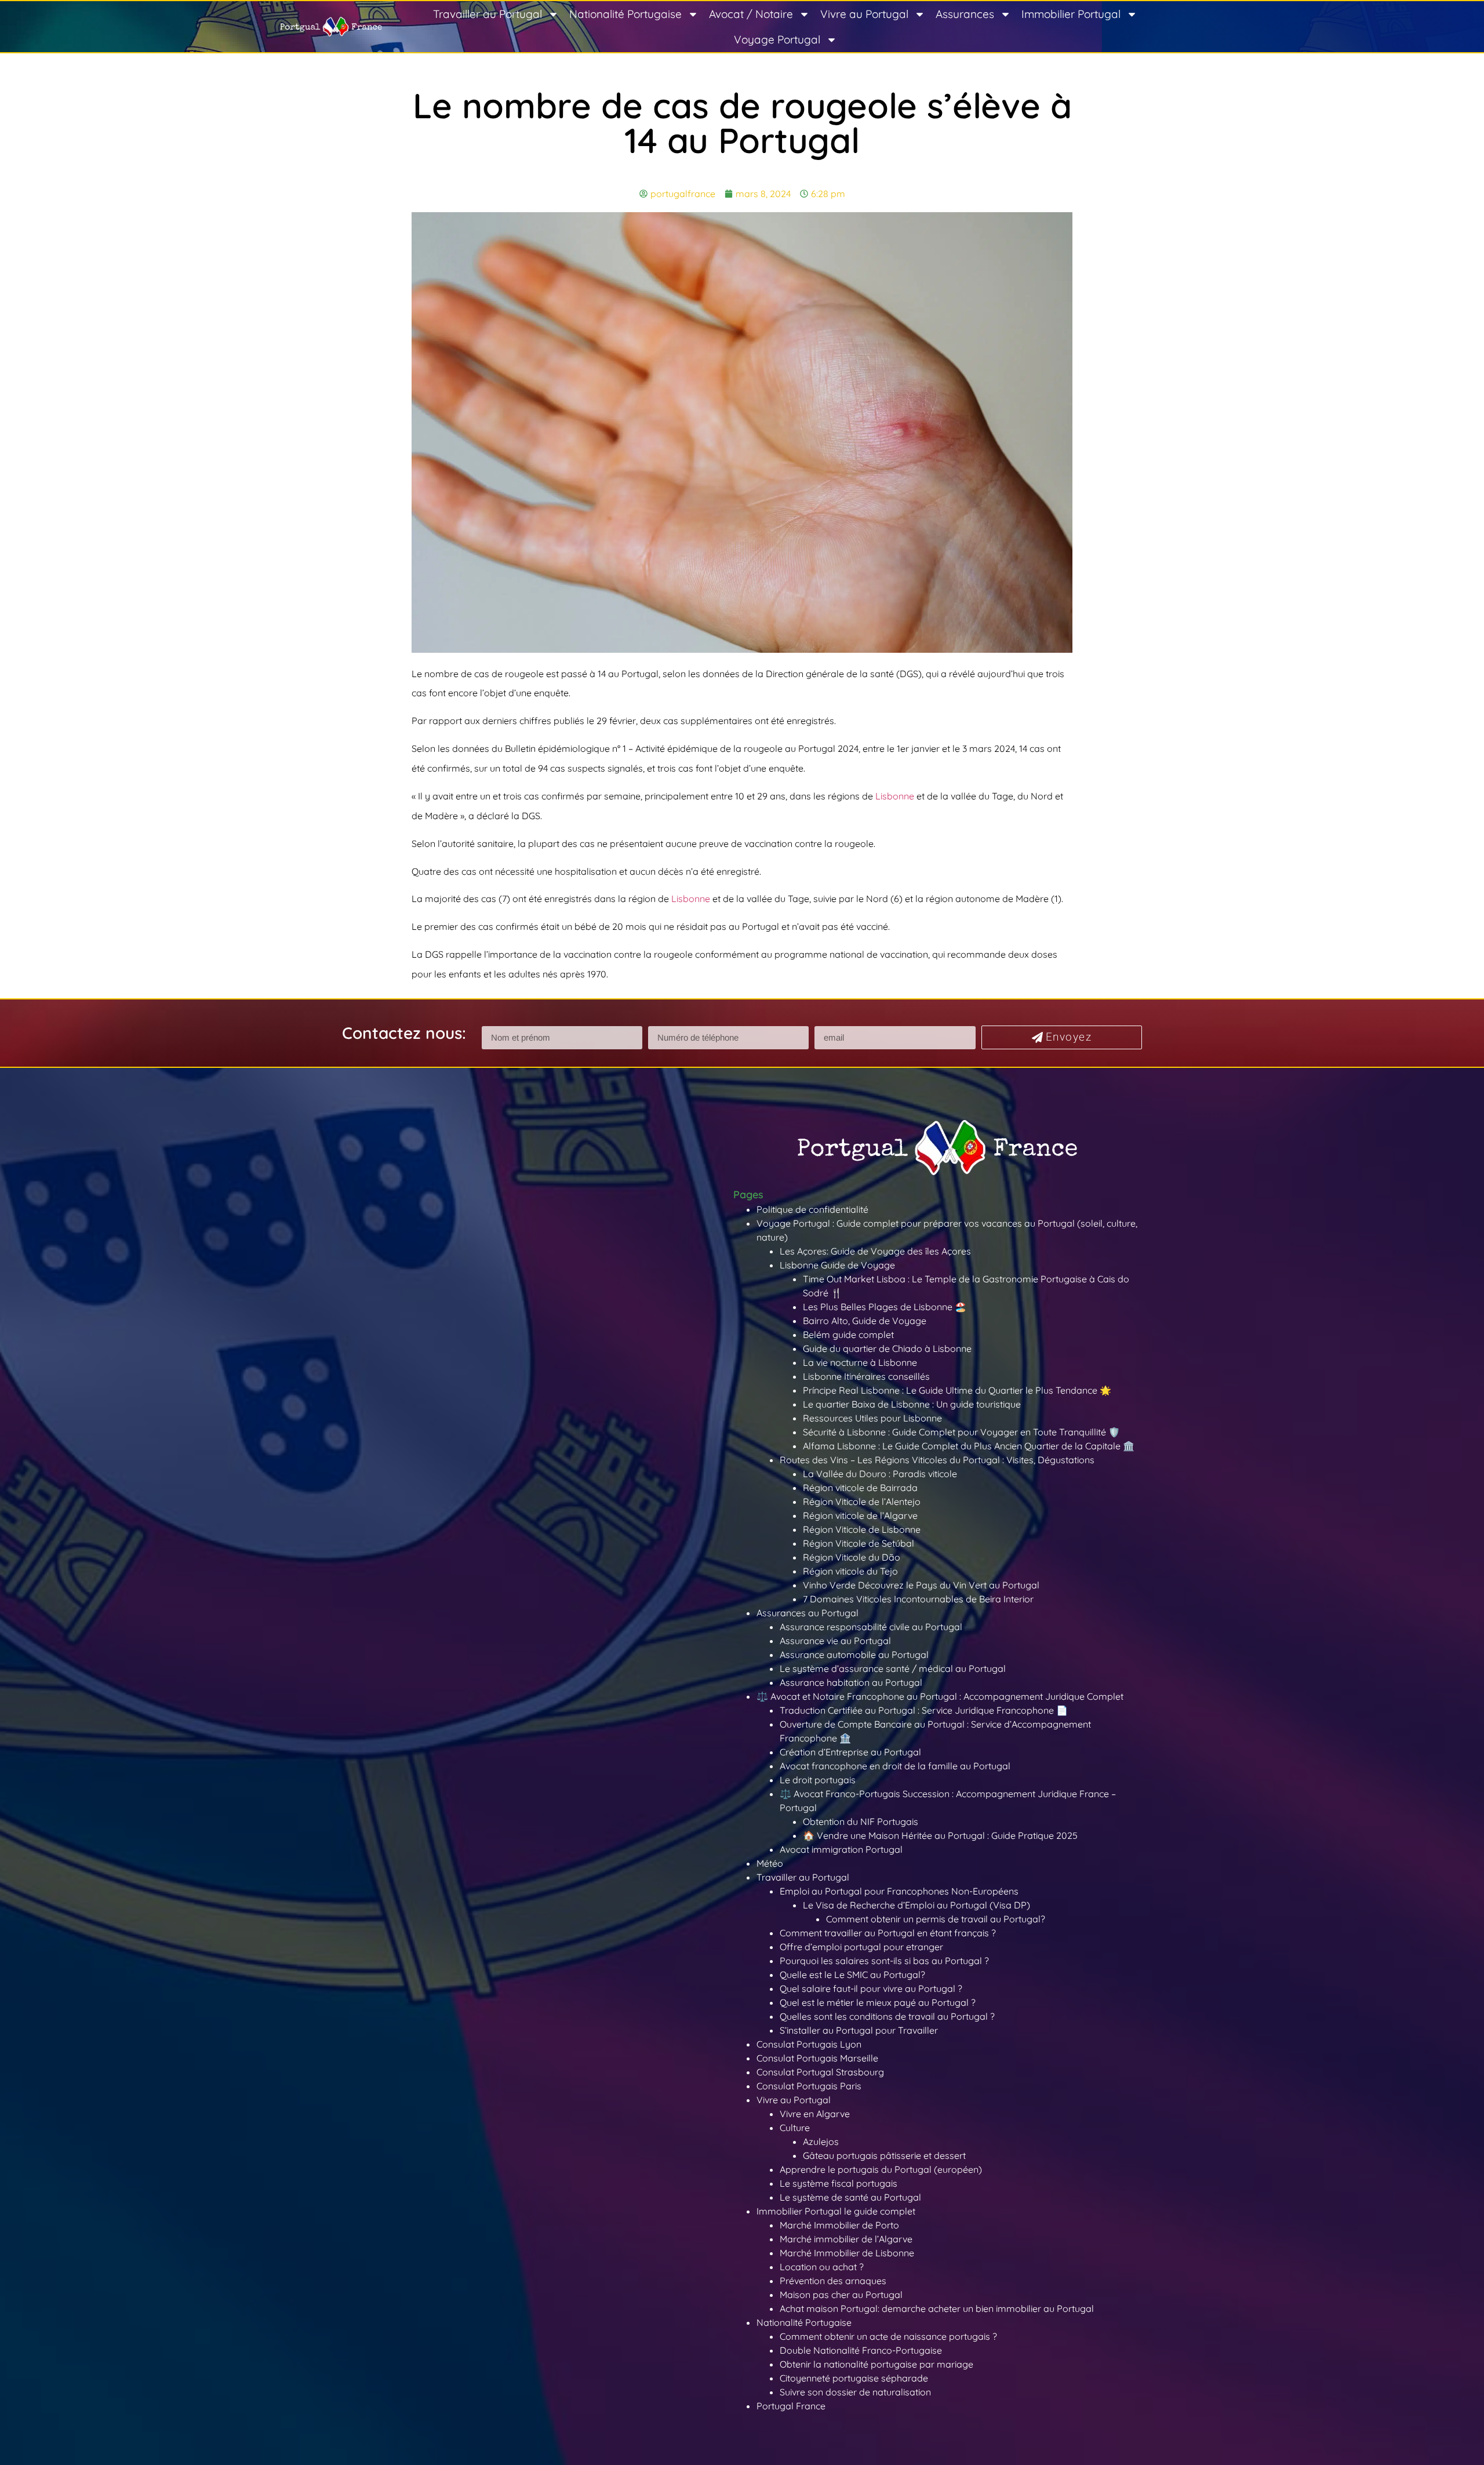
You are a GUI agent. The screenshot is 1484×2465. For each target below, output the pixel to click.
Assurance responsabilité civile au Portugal (871, 1627)
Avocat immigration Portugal (841, 1849)
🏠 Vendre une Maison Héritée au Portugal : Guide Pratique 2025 (940, 1835)
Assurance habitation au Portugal (851, 1682)
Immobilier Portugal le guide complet (836, 2211)
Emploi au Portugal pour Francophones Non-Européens (899, 1891)
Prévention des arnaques (833, 2281)
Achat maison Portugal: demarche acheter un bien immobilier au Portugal (937, 2308)
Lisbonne (895, 796)
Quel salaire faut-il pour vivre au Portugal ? (871, 1988)
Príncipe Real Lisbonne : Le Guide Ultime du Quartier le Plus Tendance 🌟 (957, 1390)
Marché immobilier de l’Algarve (846, 2239)
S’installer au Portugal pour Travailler (859, 2030)
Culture (795, 2128)
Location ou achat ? (822, 2267)
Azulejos (821, 2142)
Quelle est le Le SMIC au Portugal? (852, 1975)
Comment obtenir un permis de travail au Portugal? (936, 1919)
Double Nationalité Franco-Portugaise (861, 2350)
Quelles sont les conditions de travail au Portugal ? (887, 2016)
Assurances (965, 14)
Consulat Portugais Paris (809, 2086)
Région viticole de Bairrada (860, 1488)
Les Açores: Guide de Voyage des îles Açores (875, 1251)
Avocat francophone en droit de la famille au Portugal (895, 1766)
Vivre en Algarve (815, 2114)
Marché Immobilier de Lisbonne (847, 2253)
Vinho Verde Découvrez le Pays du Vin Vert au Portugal (921, 1585)
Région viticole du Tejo (850, 1571)
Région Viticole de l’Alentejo (862, 1501)
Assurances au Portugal (808, 1613)
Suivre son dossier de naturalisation (855, 2392)
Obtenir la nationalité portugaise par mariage (876, 2364)
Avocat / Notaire (751, 14)
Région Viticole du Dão (852, 1557)
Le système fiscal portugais (839, 2183)
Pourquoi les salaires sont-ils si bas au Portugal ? (884, 1961)
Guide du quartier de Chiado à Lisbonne (887, 1348)
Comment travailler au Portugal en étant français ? (888, 1933)
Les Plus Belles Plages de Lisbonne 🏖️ (885, 1307)
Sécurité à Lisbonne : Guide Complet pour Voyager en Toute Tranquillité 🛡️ (961, 1432)
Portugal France (791, 2406)
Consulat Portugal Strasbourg (820, 2072)
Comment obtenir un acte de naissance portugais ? (888, 2336)
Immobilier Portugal (1071, 14)
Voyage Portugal (777, 39)
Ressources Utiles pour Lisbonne (872, 1418)
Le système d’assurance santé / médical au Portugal (893, 1668)
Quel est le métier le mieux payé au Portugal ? (878, 2002)
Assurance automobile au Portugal (854, 1655)
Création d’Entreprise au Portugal (850, 1752)
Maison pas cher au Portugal (841, 2295)
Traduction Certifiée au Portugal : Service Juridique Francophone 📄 (924, 1710)
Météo (770, 1863)
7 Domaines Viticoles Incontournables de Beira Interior (918, 1599)
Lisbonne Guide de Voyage (837, 1265)
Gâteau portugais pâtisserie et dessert (884, 2155)
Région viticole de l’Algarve (860, 1515)
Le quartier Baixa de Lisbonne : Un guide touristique (912, 1404)
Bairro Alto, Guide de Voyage (865, 1321)
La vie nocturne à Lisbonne (860, 1362)
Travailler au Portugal (488, 14)
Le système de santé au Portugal (850, 2197)
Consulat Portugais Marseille (817, 2058)
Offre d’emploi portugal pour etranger (861, 1947)
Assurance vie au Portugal (835, 1641)
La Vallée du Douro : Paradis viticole (880, 1474)
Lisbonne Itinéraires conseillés (866, 1376)
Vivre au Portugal (864, 14)
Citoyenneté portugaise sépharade (854, 2378)
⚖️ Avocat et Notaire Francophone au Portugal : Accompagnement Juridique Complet (940, 1696)
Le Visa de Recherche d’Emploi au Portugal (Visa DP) (916, 1905)
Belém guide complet (848, 1335)
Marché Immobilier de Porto (839, 2225)
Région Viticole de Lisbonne (862, 1529)
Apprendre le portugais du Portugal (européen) (881, 2169)
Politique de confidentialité (812, 1209)
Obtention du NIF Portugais (861, 1822)
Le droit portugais (818, 1780)
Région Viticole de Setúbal (859, 1543)
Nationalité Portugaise (625, 14)
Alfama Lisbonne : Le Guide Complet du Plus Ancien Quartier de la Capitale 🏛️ (969, 1446)
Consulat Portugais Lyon (809, 2044)
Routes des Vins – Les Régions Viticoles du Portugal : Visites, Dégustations (937, 1460)
